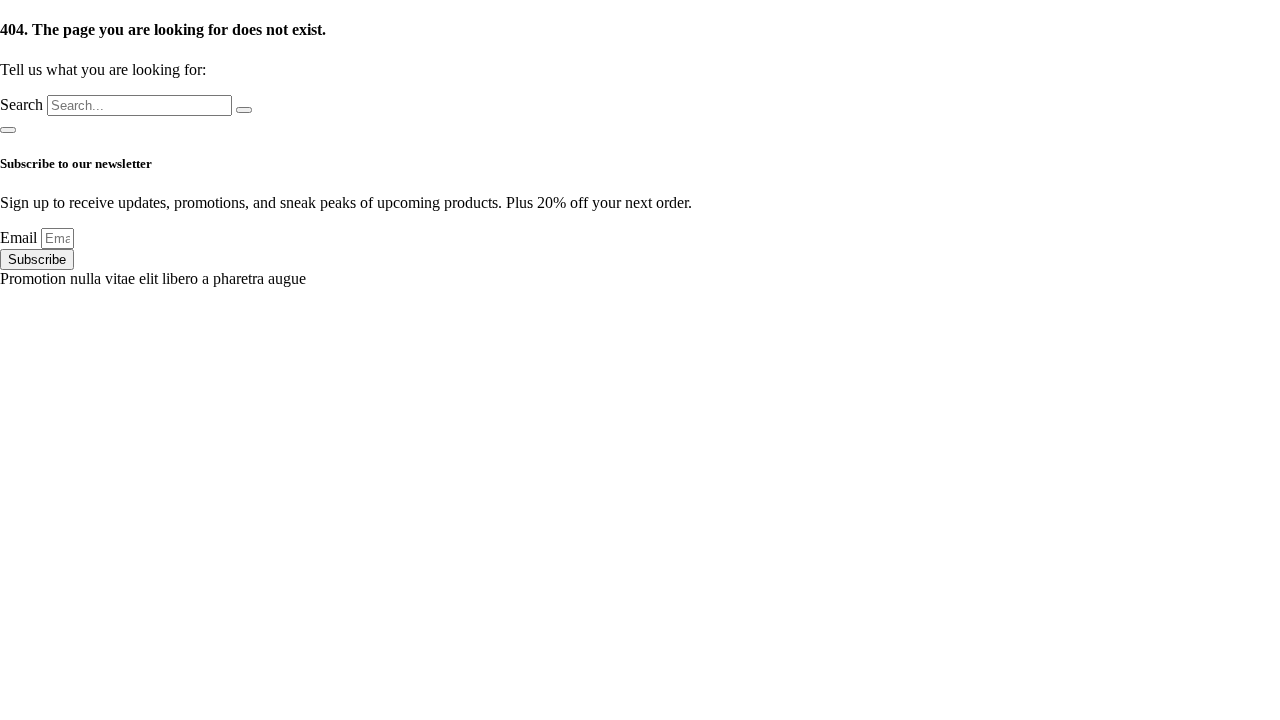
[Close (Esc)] (1258, 22)
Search (21, 104)
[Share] (1214, 22)
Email (20, 237)
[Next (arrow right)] (1245, 360)
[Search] (244, 110)
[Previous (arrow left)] (35, 360)
